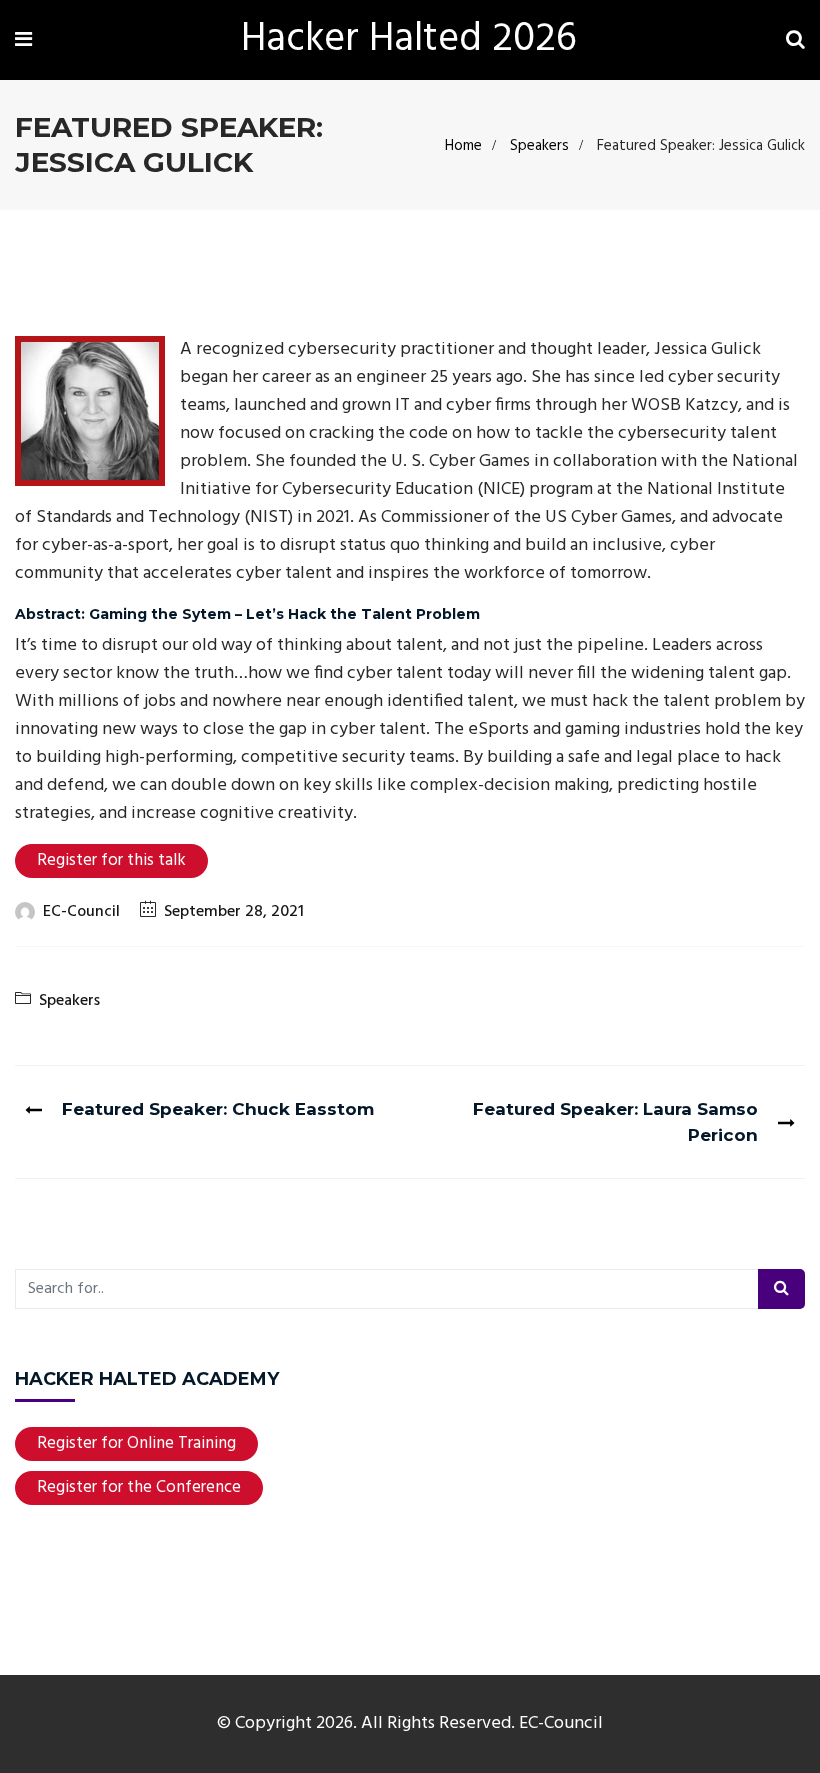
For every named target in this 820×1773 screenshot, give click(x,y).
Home (463, 146)
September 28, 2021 (234, 912)
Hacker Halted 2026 (409, 40)
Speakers (539, 146)
